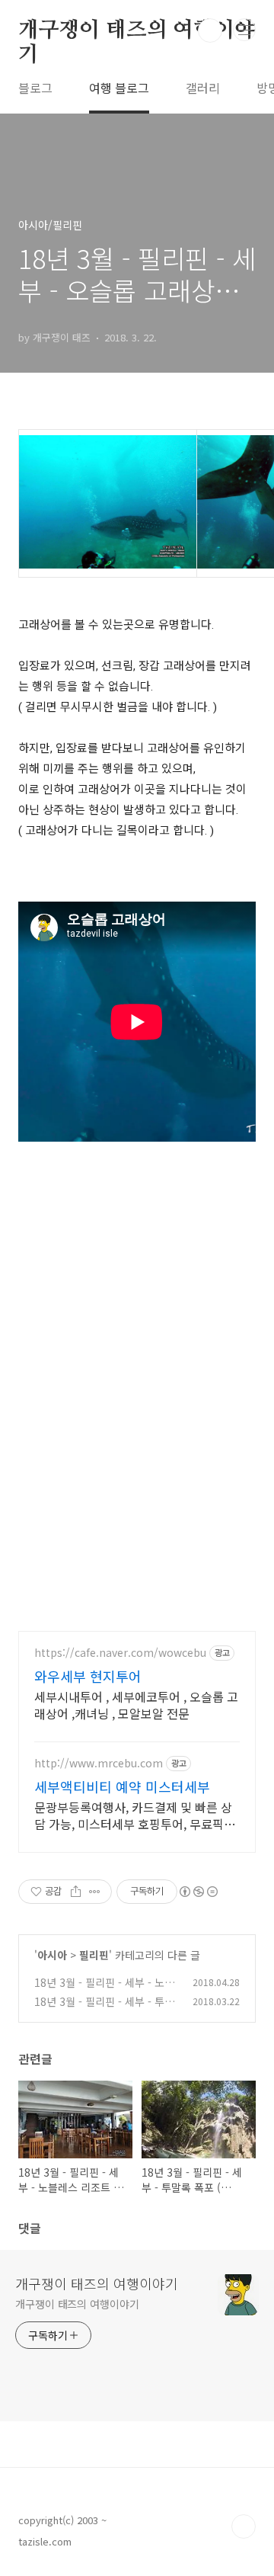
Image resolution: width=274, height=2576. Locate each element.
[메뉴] (244, 30)
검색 (210, 30)
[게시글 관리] (95, 1892)
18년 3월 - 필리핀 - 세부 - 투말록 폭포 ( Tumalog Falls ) (104, 2009)
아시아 (52, 1955)
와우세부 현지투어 (88, 1676)
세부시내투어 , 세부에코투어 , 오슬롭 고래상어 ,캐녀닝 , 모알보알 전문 (136, 1705)
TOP (244, 2526)
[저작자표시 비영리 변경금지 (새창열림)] (198, 1892)
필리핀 (94, 1955)
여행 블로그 (119, 88)
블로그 (35, 88)
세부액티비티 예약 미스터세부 (122, 1786)
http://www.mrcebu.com (99, 1763)
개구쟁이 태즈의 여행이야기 (136, 31)
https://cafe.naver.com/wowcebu (120, 1653)
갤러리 (203, 88)
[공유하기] (76, 1892)
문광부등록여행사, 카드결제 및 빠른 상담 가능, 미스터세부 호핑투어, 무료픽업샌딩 (135, 1815)
